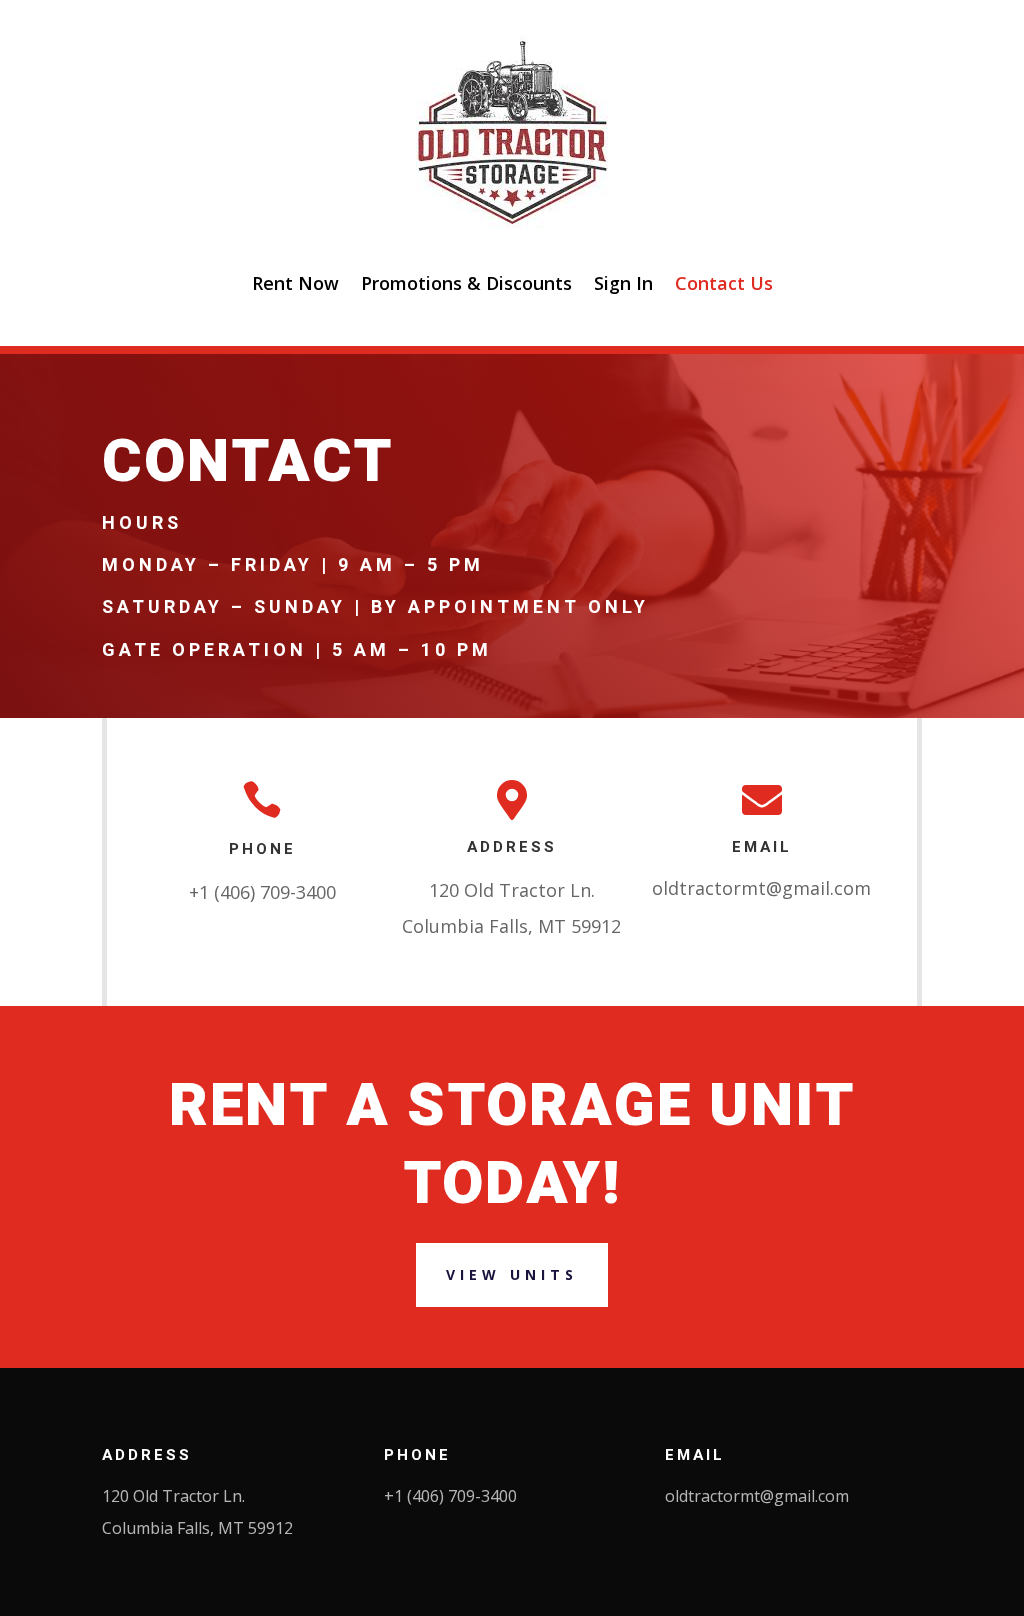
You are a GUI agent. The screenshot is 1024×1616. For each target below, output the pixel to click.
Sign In (623, 283)
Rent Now (295, 283)
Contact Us (724, 283)
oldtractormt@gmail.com (761, 888)
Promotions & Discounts (466, 283)
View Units (512, 1274)
